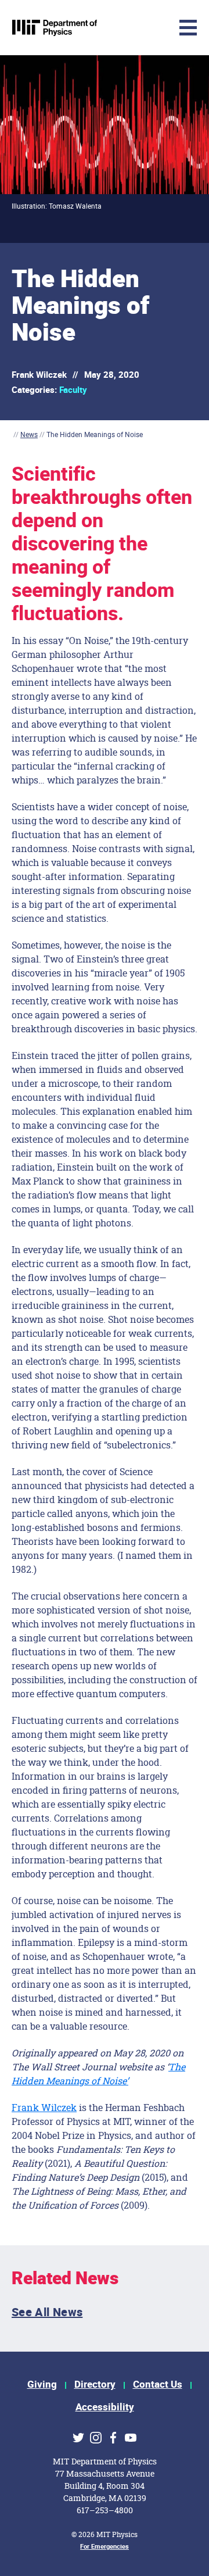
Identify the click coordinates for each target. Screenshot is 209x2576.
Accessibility (105, 2407)
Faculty (73, 390)
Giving (42, 2384)
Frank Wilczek (44, 2107)
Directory (95, 2384)
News (29, 434)
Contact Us (158, 2384)
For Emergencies (105, 2547)
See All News (47, 2312)
